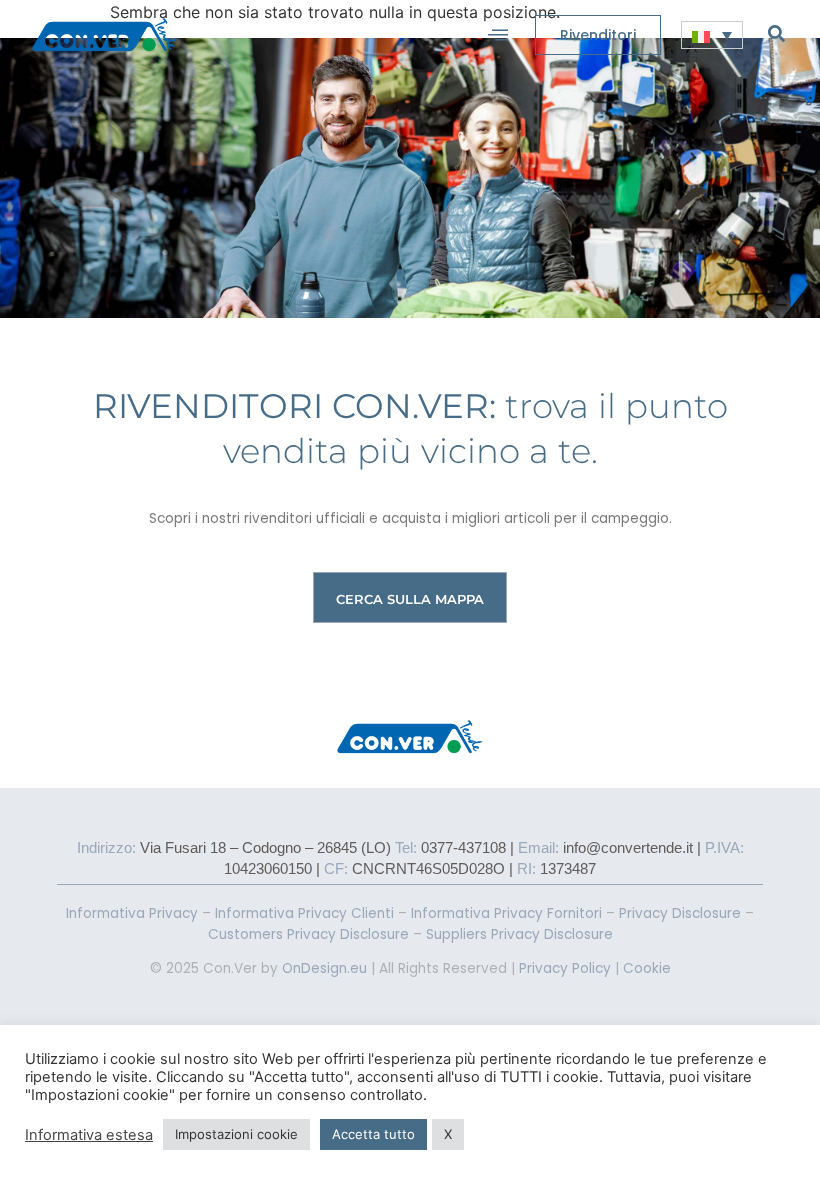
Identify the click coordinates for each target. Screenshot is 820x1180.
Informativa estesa (89, 1135)
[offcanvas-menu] (498, 35)
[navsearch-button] (776, 33)
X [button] (448, 1134)
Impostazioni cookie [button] (236, 1134)
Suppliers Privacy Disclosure (519, 934)
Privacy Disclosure (680, 913)
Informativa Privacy (132, 913)
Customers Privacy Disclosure (308, 934)
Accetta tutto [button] (373, 1134)
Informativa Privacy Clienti (304, 913)
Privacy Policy (565, 968)
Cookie (647, 968)
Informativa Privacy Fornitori (506, 913)
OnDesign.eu (324, 968)
